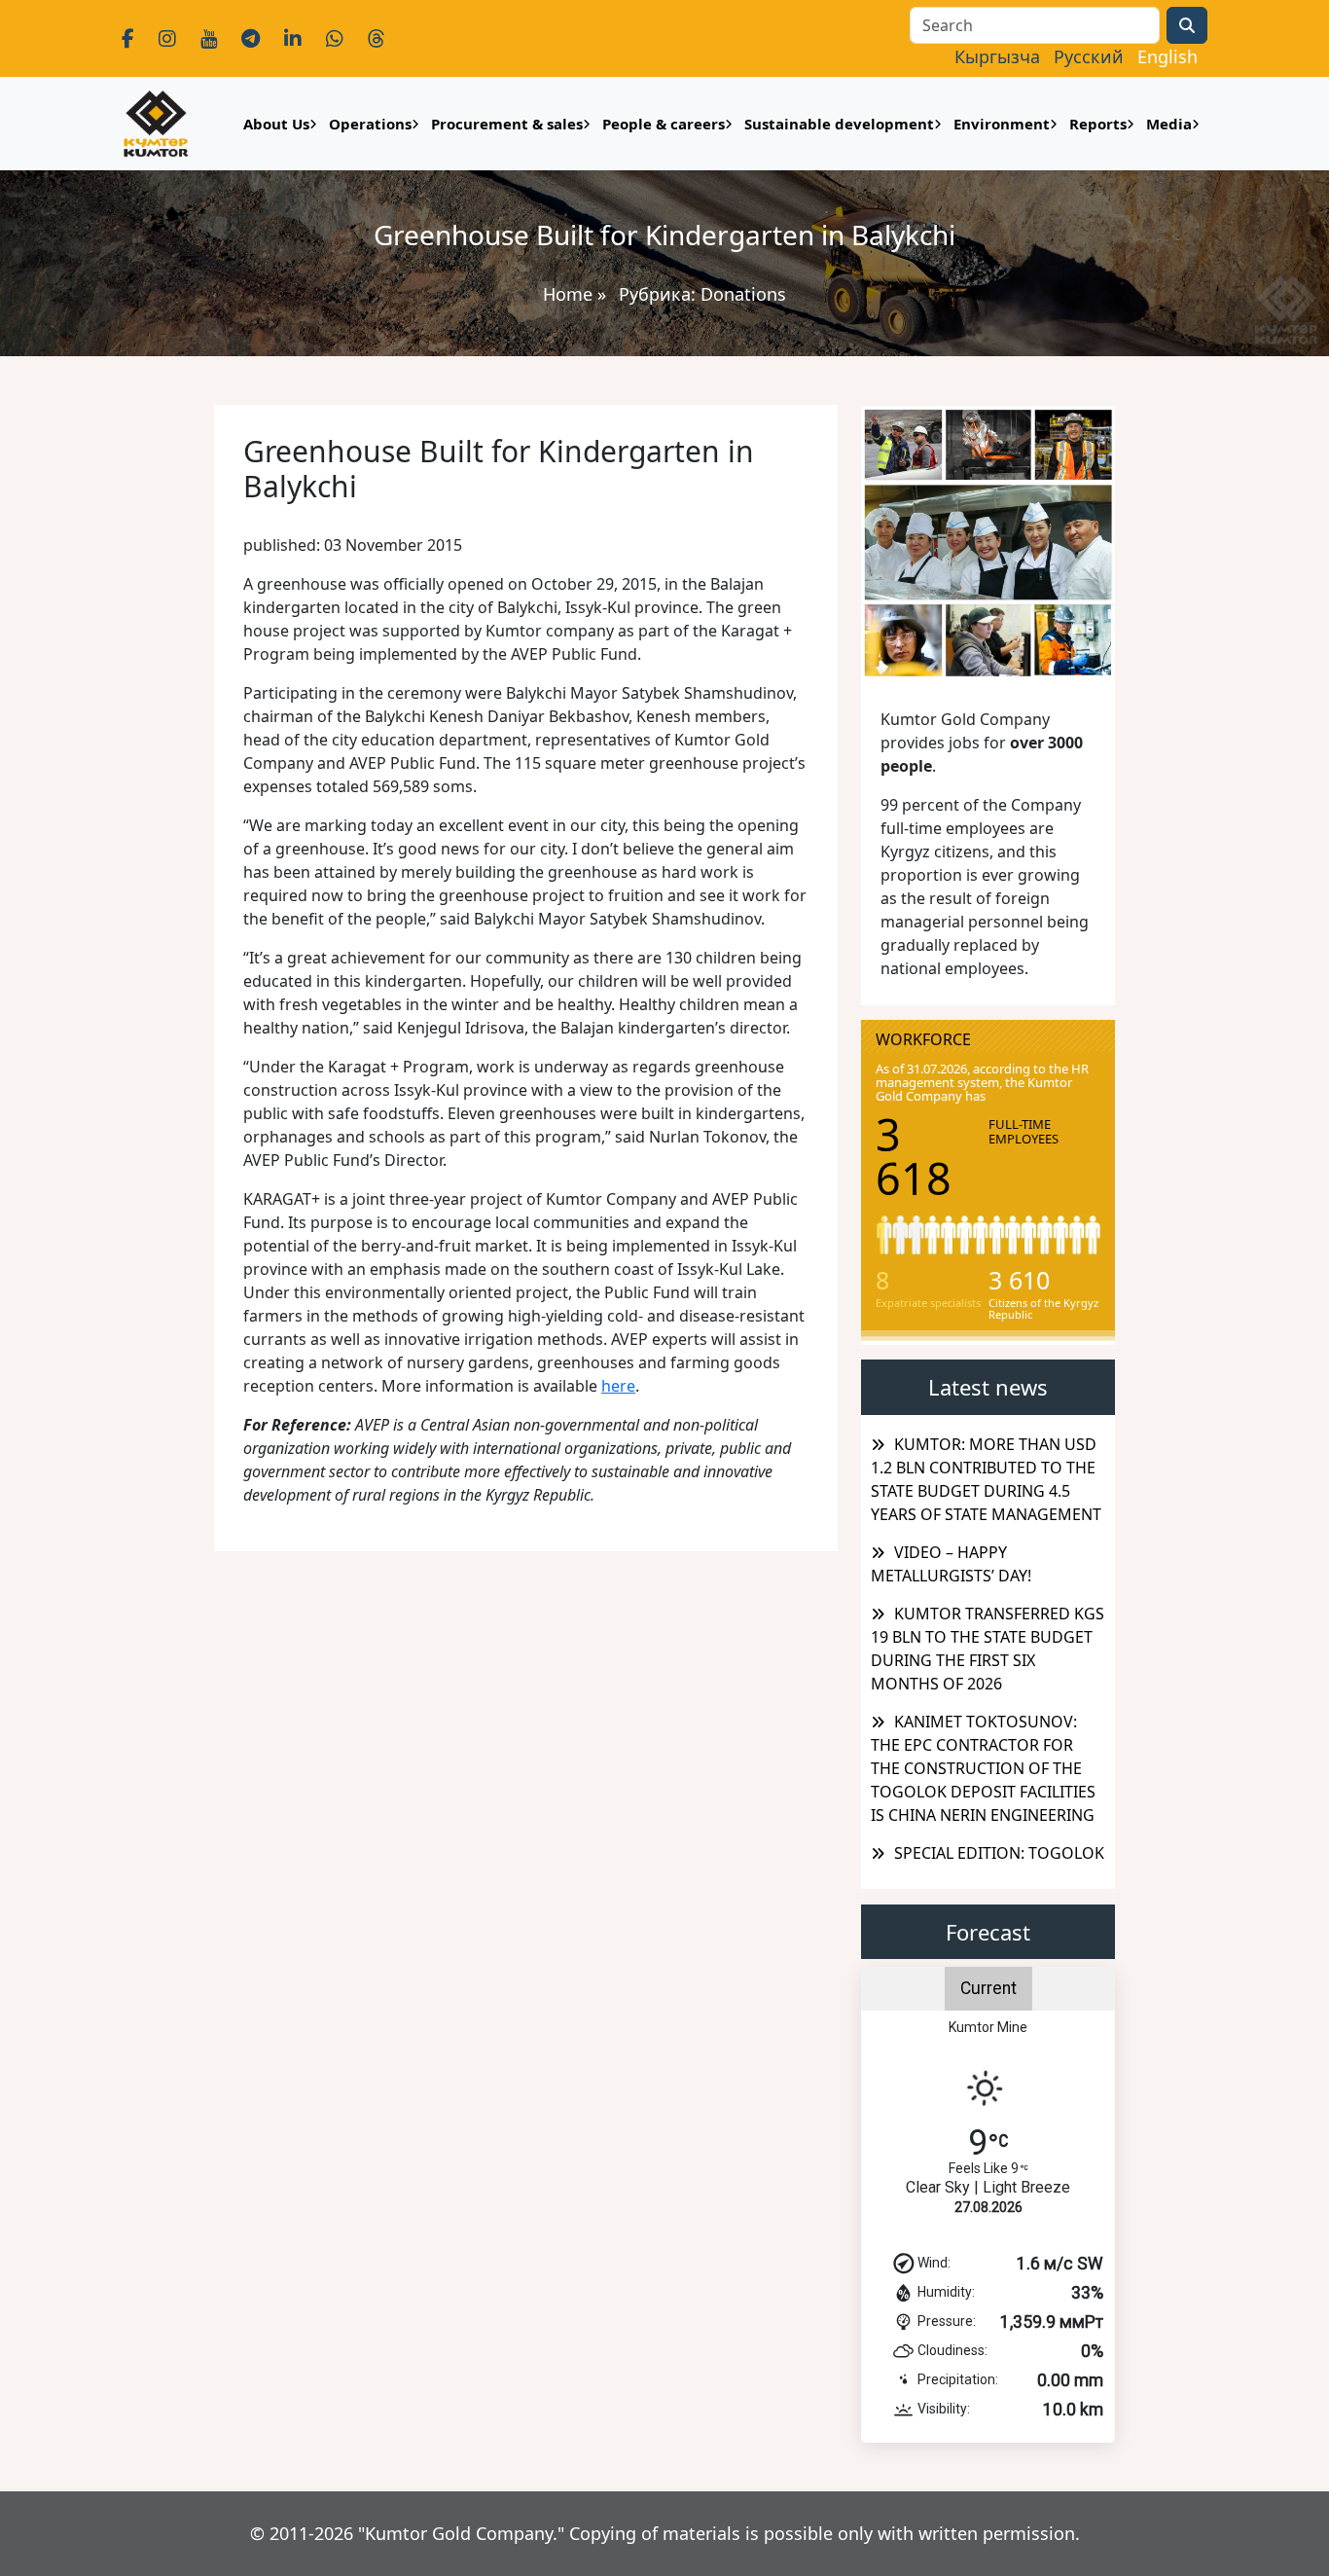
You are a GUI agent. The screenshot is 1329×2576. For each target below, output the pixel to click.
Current (988, 1988)
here (618, 1386)
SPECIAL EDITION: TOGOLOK (999, 1853)
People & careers (664, 124)
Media (1169, 124)
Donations (743, 294)
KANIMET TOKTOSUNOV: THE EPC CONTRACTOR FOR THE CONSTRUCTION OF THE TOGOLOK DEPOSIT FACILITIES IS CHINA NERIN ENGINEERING (983, 1768)
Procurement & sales (507, 124)
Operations (370, 124)
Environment (1002, 124)
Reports (1098, 124)
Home (568, 294)
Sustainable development (839, 124)
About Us (276, 124)
